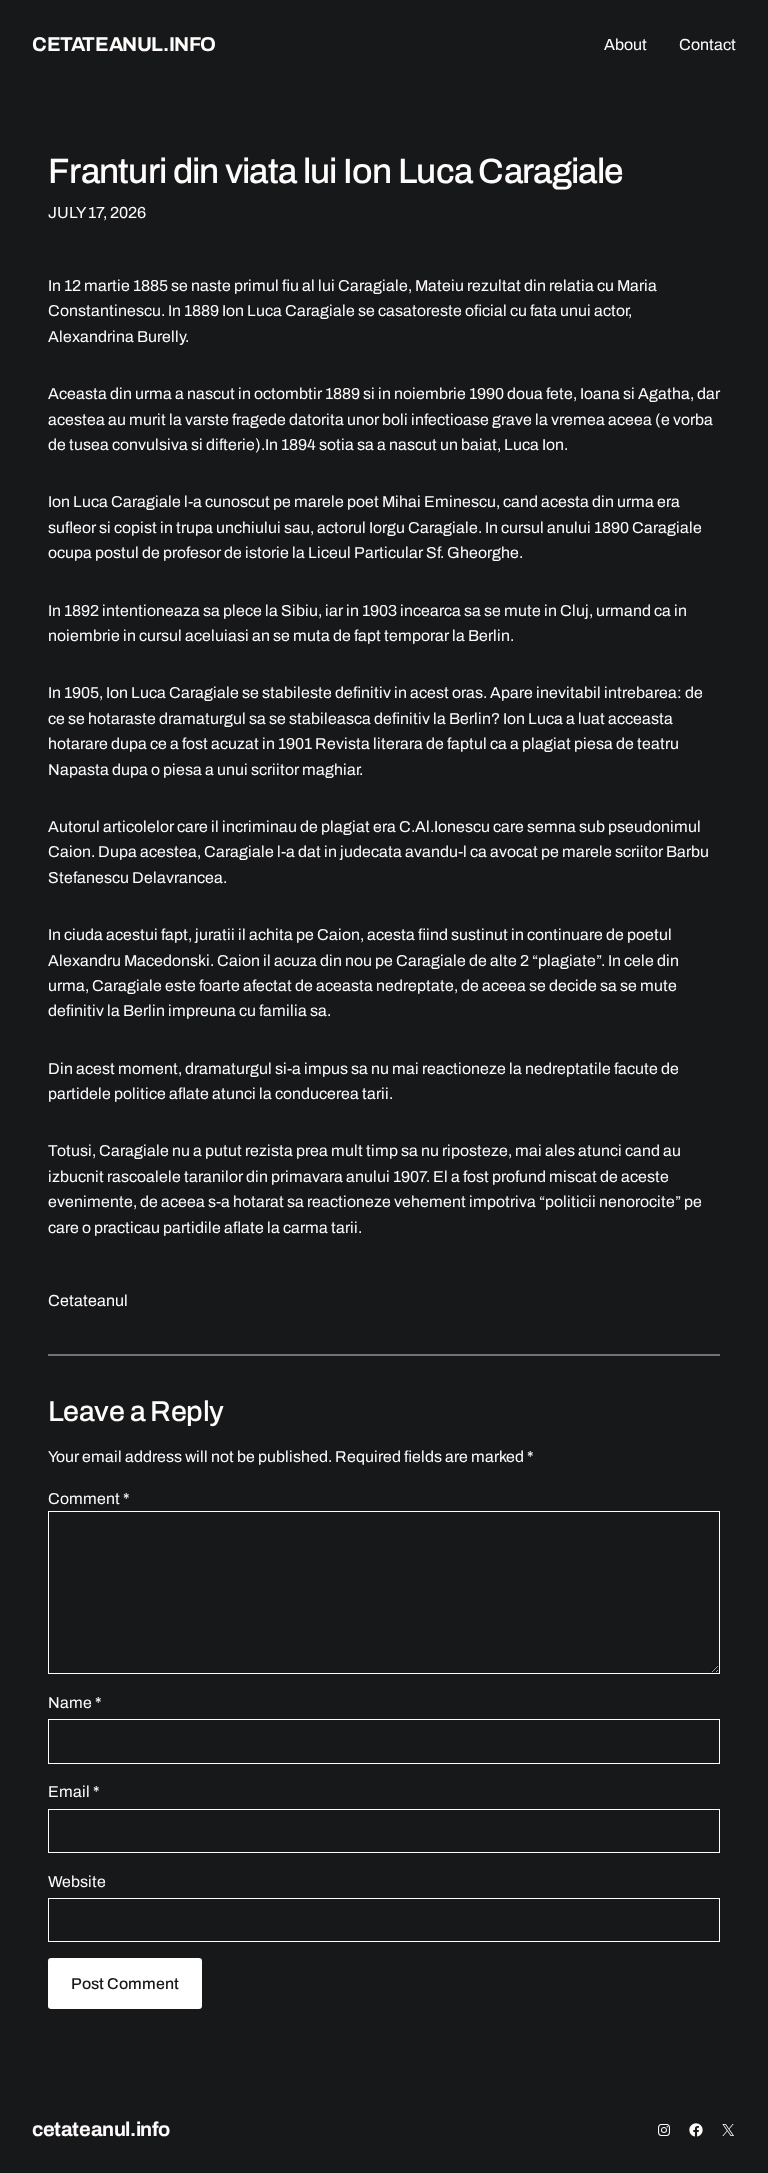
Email (73, 1791)
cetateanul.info (124, 44)
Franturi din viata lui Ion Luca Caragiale (335, 171)
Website (77, 1881)
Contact (707, 44)
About (625, 44)
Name (74, 1702)
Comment (88, 1498)
